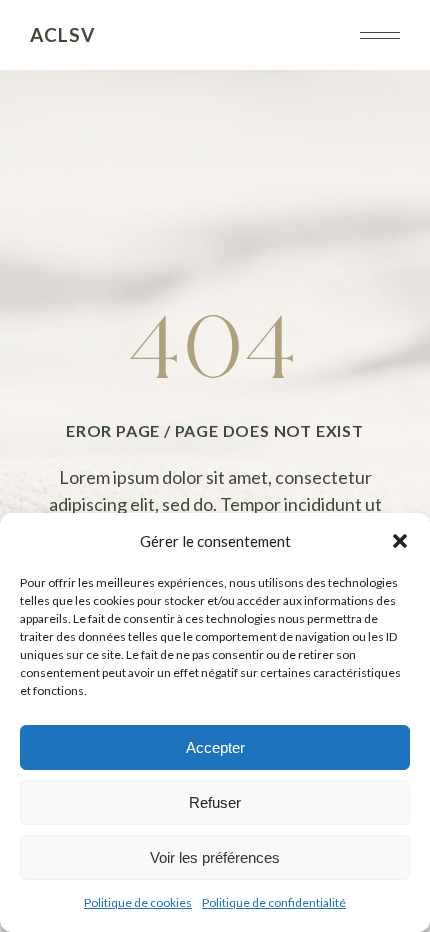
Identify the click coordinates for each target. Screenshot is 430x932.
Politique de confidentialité (274, 902)
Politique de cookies (138, 902)
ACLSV (62, 34)
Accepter (215, 747)
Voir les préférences (215, 857)
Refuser (215, 802)
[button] (400, 541)
